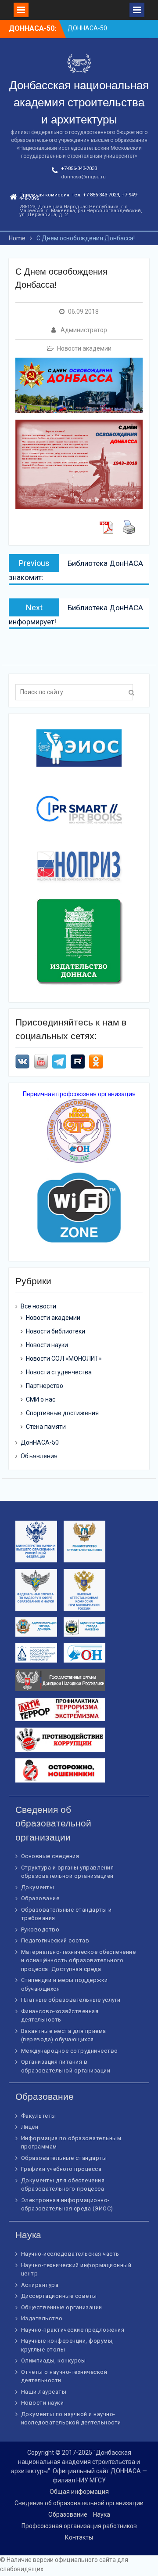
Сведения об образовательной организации (79, 2503)
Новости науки (47, 1345)
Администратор (84, 330)
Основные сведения (50, 1856)
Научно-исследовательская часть (70, 2254)
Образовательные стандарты (64, 2158)
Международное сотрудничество (70, 2051)
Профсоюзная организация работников (79, 2526)
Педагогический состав (55, 1940)
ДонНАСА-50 (40, 1442)
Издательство (42, 2318)
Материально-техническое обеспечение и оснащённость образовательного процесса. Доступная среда (79, 1960)
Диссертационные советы (59, 2296)
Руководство (40, 1929)
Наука (102, 2514)
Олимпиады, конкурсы (54, 2360)
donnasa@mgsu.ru (83, 177)
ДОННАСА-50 (87, 28)
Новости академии (84, 348)
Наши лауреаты (44, 2392)
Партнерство (45, 1386)
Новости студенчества (59, 1372)
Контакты (79, 2537)
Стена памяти (46, 1427)
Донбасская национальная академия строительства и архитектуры (79, 102)
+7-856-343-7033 (79, 168)
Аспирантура (40, 2285)
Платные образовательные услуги (71, 2000)
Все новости (38, 1306)
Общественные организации (62, 2307)
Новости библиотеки (56, 1331)
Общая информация (79, 2492)
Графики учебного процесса (61, 2169)
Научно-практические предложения (73, 2330)
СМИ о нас (41, 1399)
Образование (40, 1898)
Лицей (30, 2127)
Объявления (39, 1456)
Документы (38, 1887)
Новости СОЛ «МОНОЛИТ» (64, 1359)
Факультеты (39, 2116)
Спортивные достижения (62, 1413)
